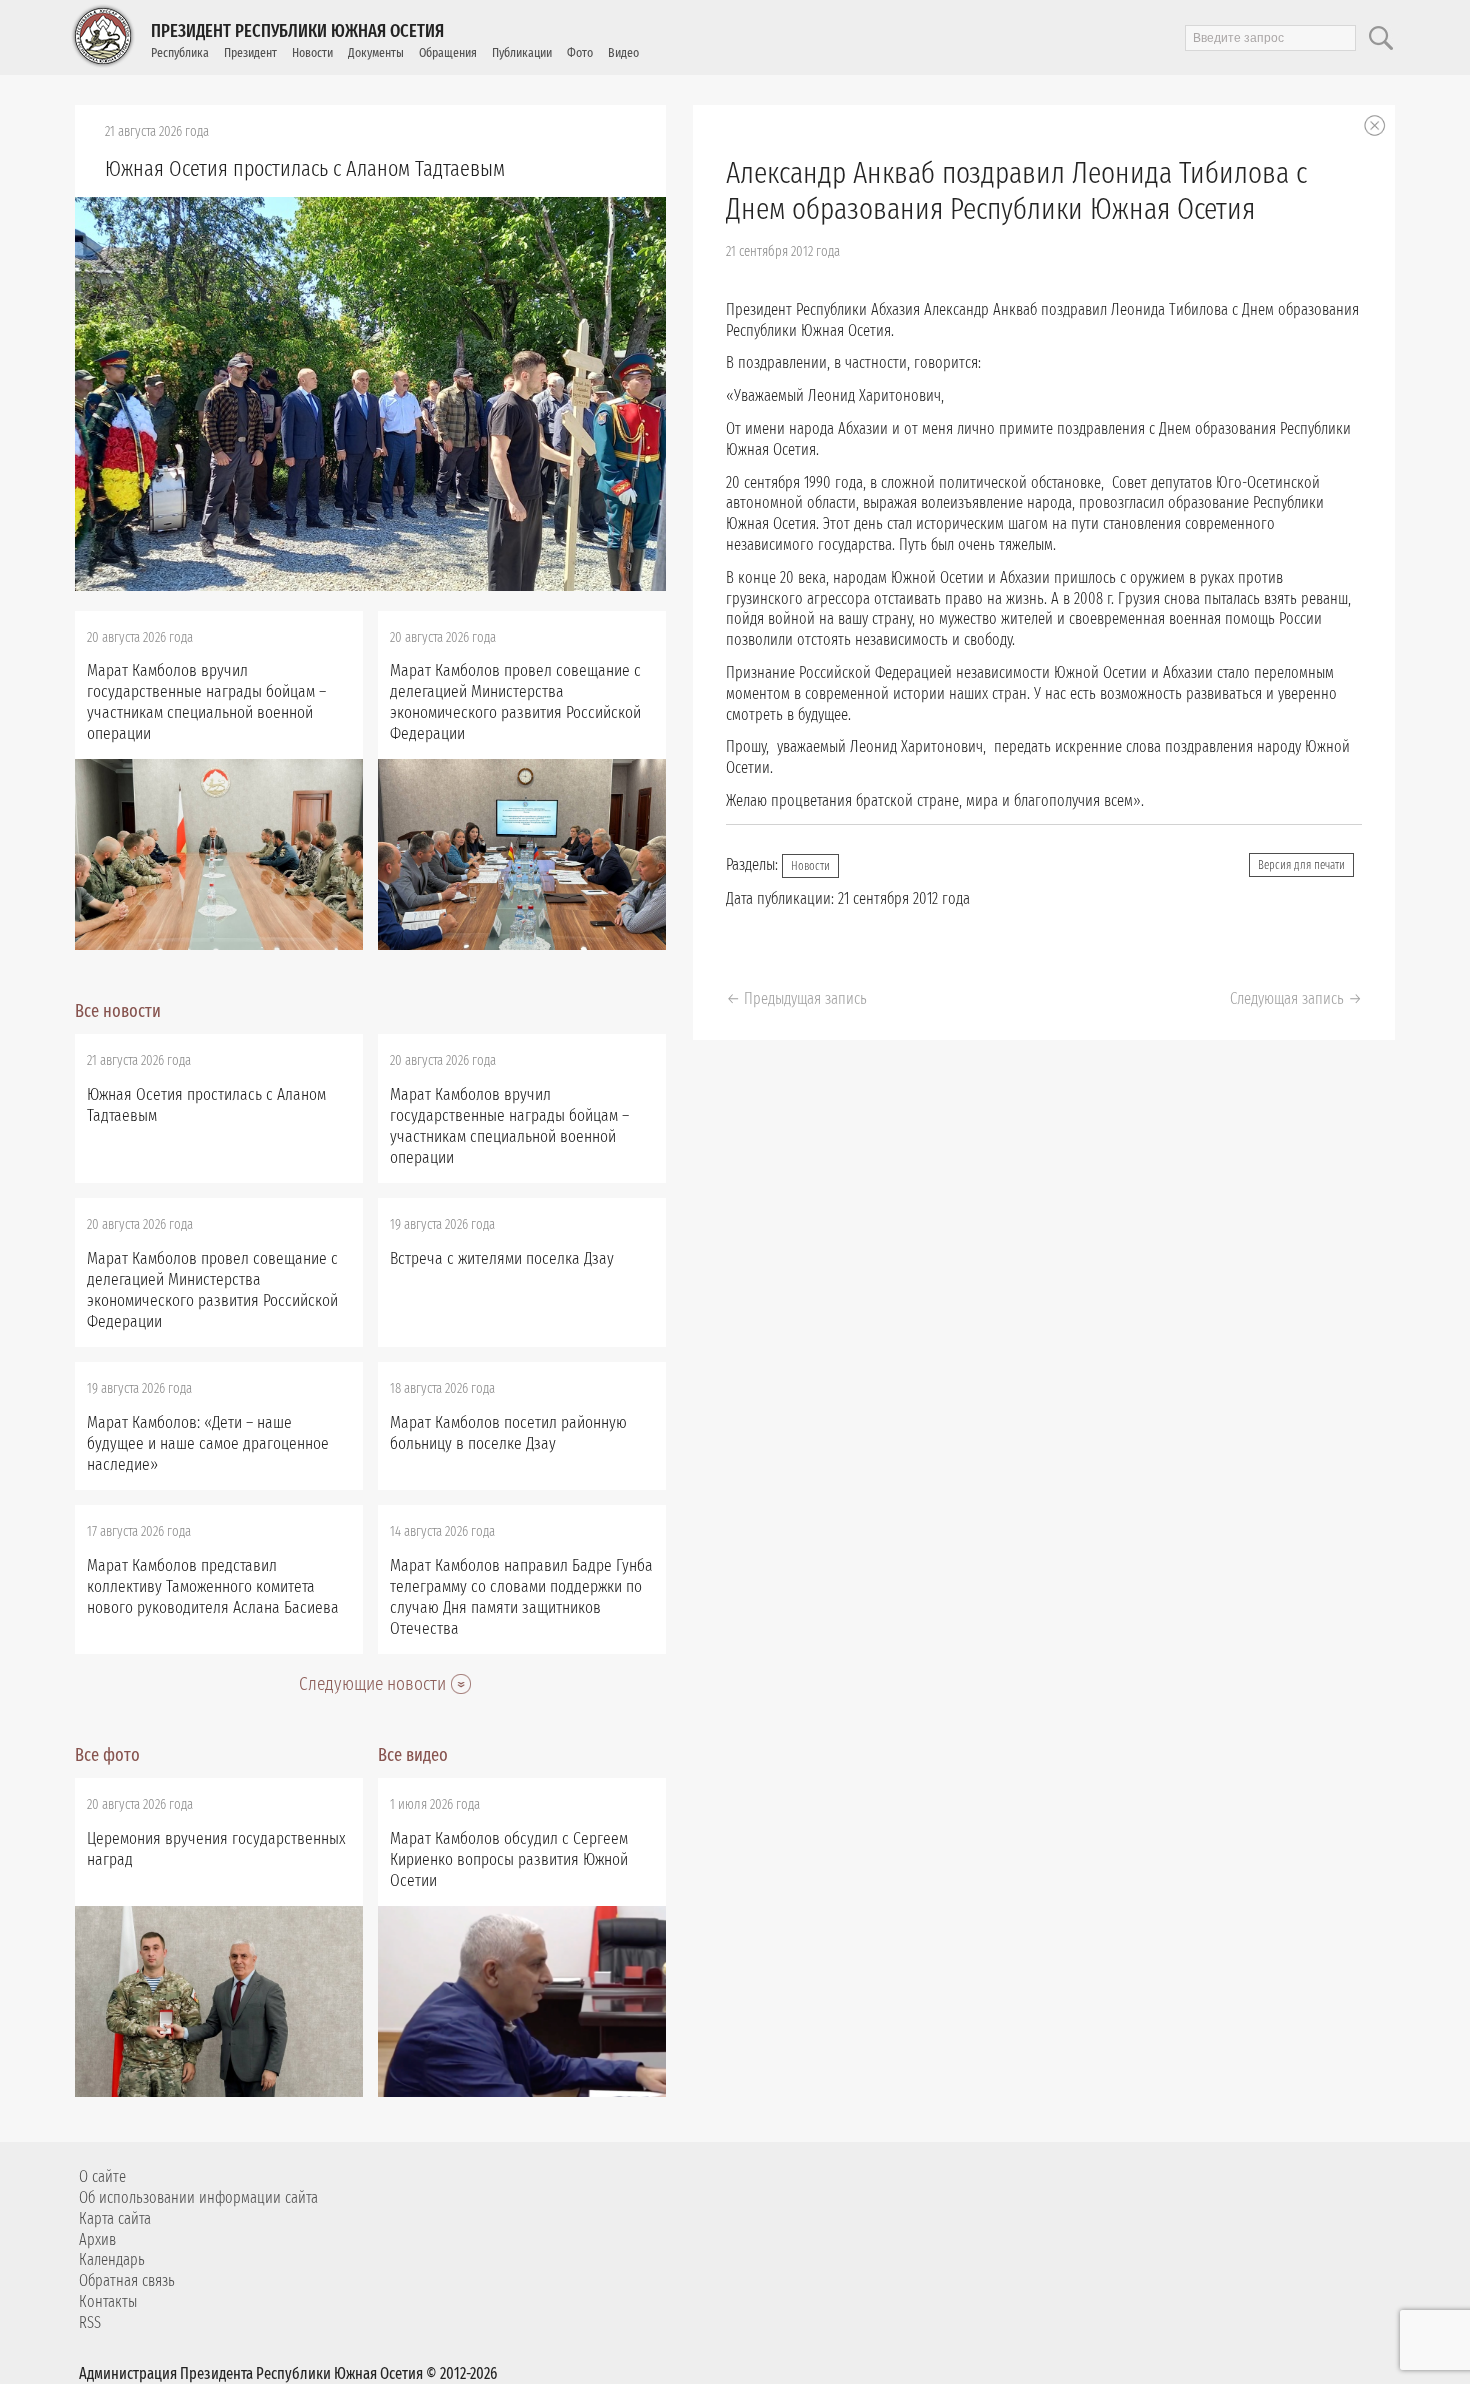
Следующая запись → (1296, 998)
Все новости (118, 1011)
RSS (90, 2322)
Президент (250, 52)
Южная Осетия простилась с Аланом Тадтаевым (305, 168)
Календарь (112, 2259)
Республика (180, 52)
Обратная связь (127, 2280)
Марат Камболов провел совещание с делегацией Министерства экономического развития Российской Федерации (515, 702)
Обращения (448, 52)
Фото (580, 52)
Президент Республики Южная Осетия (297, 31)
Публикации (522, 52)
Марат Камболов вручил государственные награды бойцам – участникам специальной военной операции (206, 702)
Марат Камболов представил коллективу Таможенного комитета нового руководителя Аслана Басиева (213, 1586)
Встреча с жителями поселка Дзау (502, 1258)
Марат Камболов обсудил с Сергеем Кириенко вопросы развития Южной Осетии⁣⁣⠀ (509, 1859)
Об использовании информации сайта (198, 2197)
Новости (312, 52)
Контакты (108, 2301)
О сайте (102, 2176)
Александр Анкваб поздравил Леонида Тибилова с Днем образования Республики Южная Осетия (1016, 191)
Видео (623, 52)
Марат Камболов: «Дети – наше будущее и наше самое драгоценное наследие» (208, 1443)
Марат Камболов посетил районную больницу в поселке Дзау (508, 1433)
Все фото (107, 1755)
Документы (376, 52)
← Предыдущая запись (796, 998)
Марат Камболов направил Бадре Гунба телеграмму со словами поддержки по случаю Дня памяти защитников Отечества (521, 1597)
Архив (97, 2239)
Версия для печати (1301, 865)
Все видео (413, 1755)
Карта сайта (115, 2218)
